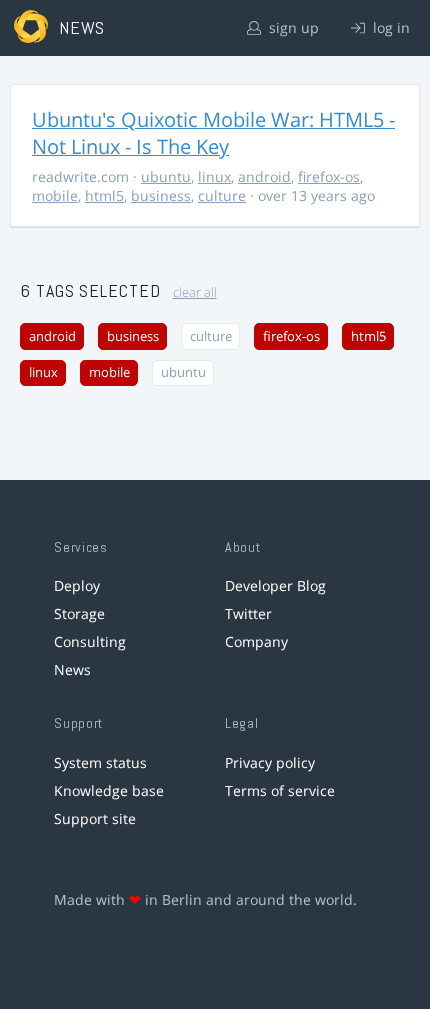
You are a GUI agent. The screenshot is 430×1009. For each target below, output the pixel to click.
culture (222, 195)
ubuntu (166, 176)
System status (100, 762)
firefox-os (329, 176)
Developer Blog (275, 585)
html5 (104, 195)
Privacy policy (270, 762)
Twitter (248, 613)
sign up (292, 27)
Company (256, 641)
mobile (55, 195)
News (72, 669)
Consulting (90, 641)
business (161, 195)
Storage (79, 613)
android (264, 176)
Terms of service (280, 790)
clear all (195, 292)
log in (389, 27)
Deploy (77, 585)
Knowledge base (109, 790)
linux (214, 176)
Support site (95, 818)
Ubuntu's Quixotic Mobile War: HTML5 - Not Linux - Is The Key (213, 133)
